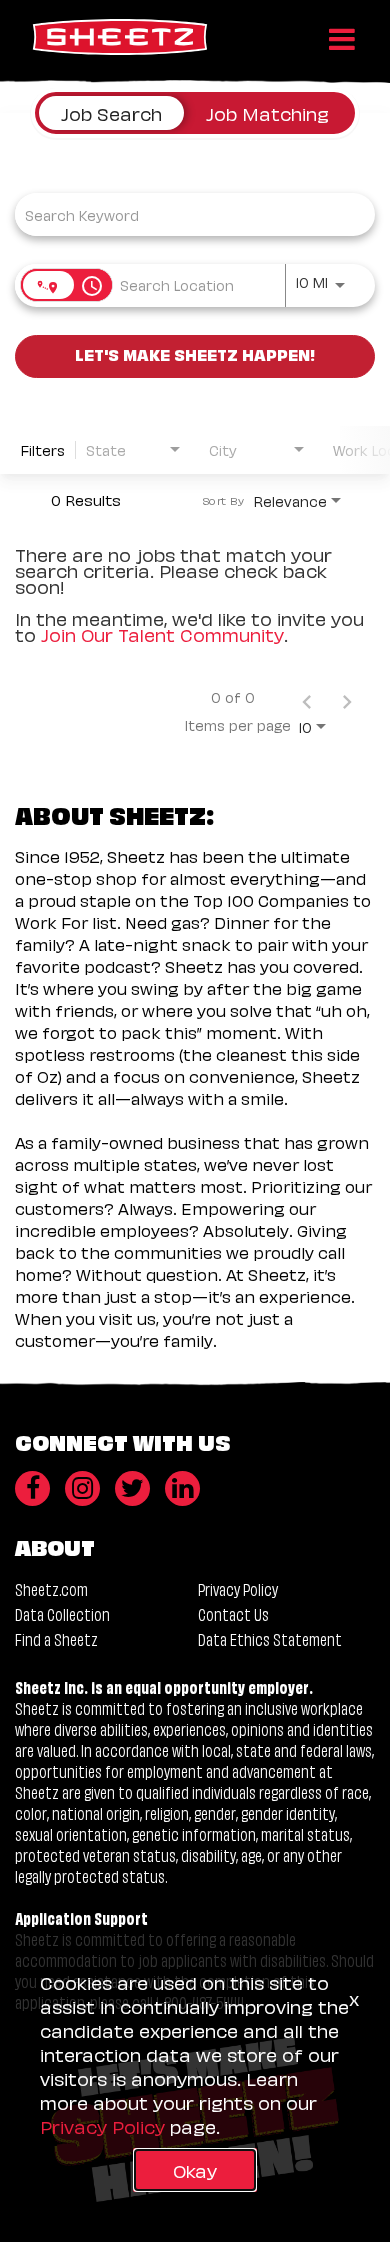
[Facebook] (32, 1488)
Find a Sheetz (56, 1638)
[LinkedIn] (182, 1488)
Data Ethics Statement (270, 1638)
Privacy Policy (238, 1588)
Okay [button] (195, 2169)
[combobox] (185, 214)
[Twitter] (132, 1488)
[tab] (111, 113)
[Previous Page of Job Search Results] (307, 697)
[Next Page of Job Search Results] (347, 697)
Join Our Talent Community (162, 633)
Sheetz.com (51, 1588)
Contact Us (233, 1613)
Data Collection (62, 1613)
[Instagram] (82, 1488)
